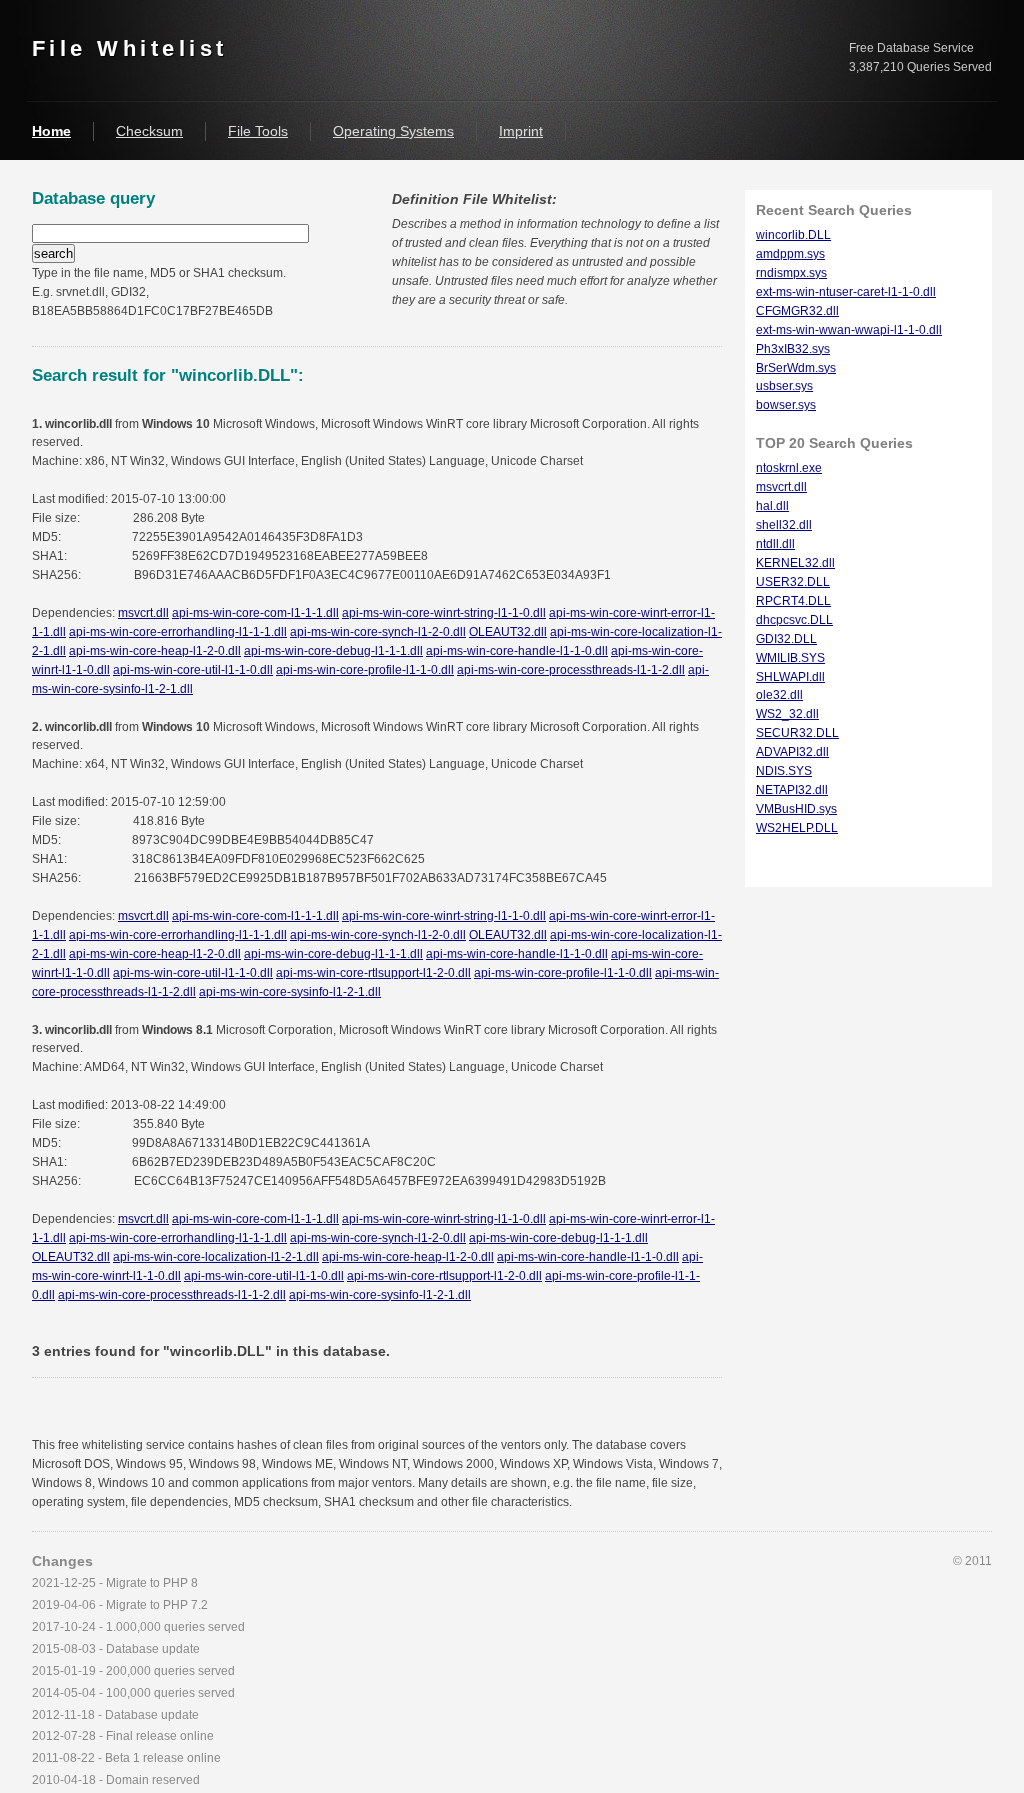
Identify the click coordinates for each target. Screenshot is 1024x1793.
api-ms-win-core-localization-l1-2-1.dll (216, 1257)
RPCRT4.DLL (793, 601)
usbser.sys (784, 386)
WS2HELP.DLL (797, 828)
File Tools (258, 131)
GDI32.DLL (786, 639)
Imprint (521, 131)
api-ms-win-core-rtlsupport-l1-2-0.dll (373, 973)
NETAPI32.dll (792, 790)
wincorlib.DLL (793, 235)
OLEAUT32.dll (508, 632)
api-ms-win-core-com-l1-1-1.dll (255, 613)
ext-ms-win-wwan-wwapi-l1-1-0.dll (849, 330)
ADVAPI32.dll (792, 752)
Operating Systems (393, 131)
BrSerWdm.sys (796, 368)
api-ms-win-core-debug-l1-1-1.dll (333, 651)
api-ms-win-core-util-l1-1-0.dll (193, 670)
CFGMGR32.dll (797, 311)
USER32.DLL (793, 582)
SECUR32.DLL (797, 733)
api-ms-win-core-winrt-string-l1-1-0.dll (444, 613)
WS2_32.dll (787, 714)
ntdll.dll (775, 544)
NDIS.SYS (784, 771)
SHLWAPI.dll (790, 677)
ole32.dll (779, 695)
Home (51, 131)
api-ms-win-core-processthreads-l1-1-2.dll (571, 670)
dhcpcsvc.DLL (794, 620)
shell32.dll (784, 525)
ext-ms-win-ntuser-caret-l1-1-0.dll (846, 292)
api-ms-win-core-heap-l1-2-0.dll (155, 651)
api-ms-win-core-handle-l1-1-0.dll (517, 651)
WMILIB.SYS (790, 658)
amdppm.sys (790, 254)
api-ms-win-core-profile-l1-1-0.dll (365, 670)
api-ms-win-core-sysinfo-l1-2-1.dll (290, 992)
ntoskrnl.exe (789, 468)
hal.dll (772, 506)
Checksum (149, 131)
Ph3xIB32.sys (793, 349)
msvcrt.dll (143, 613)
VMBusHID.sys (796, 809)
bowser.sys (786, 405)
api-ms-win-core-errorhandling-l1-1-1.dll (178, 632)
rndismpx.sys (791, 273)
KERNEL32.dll (795, 563)
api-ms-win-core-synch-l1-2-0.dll (378, 632)
